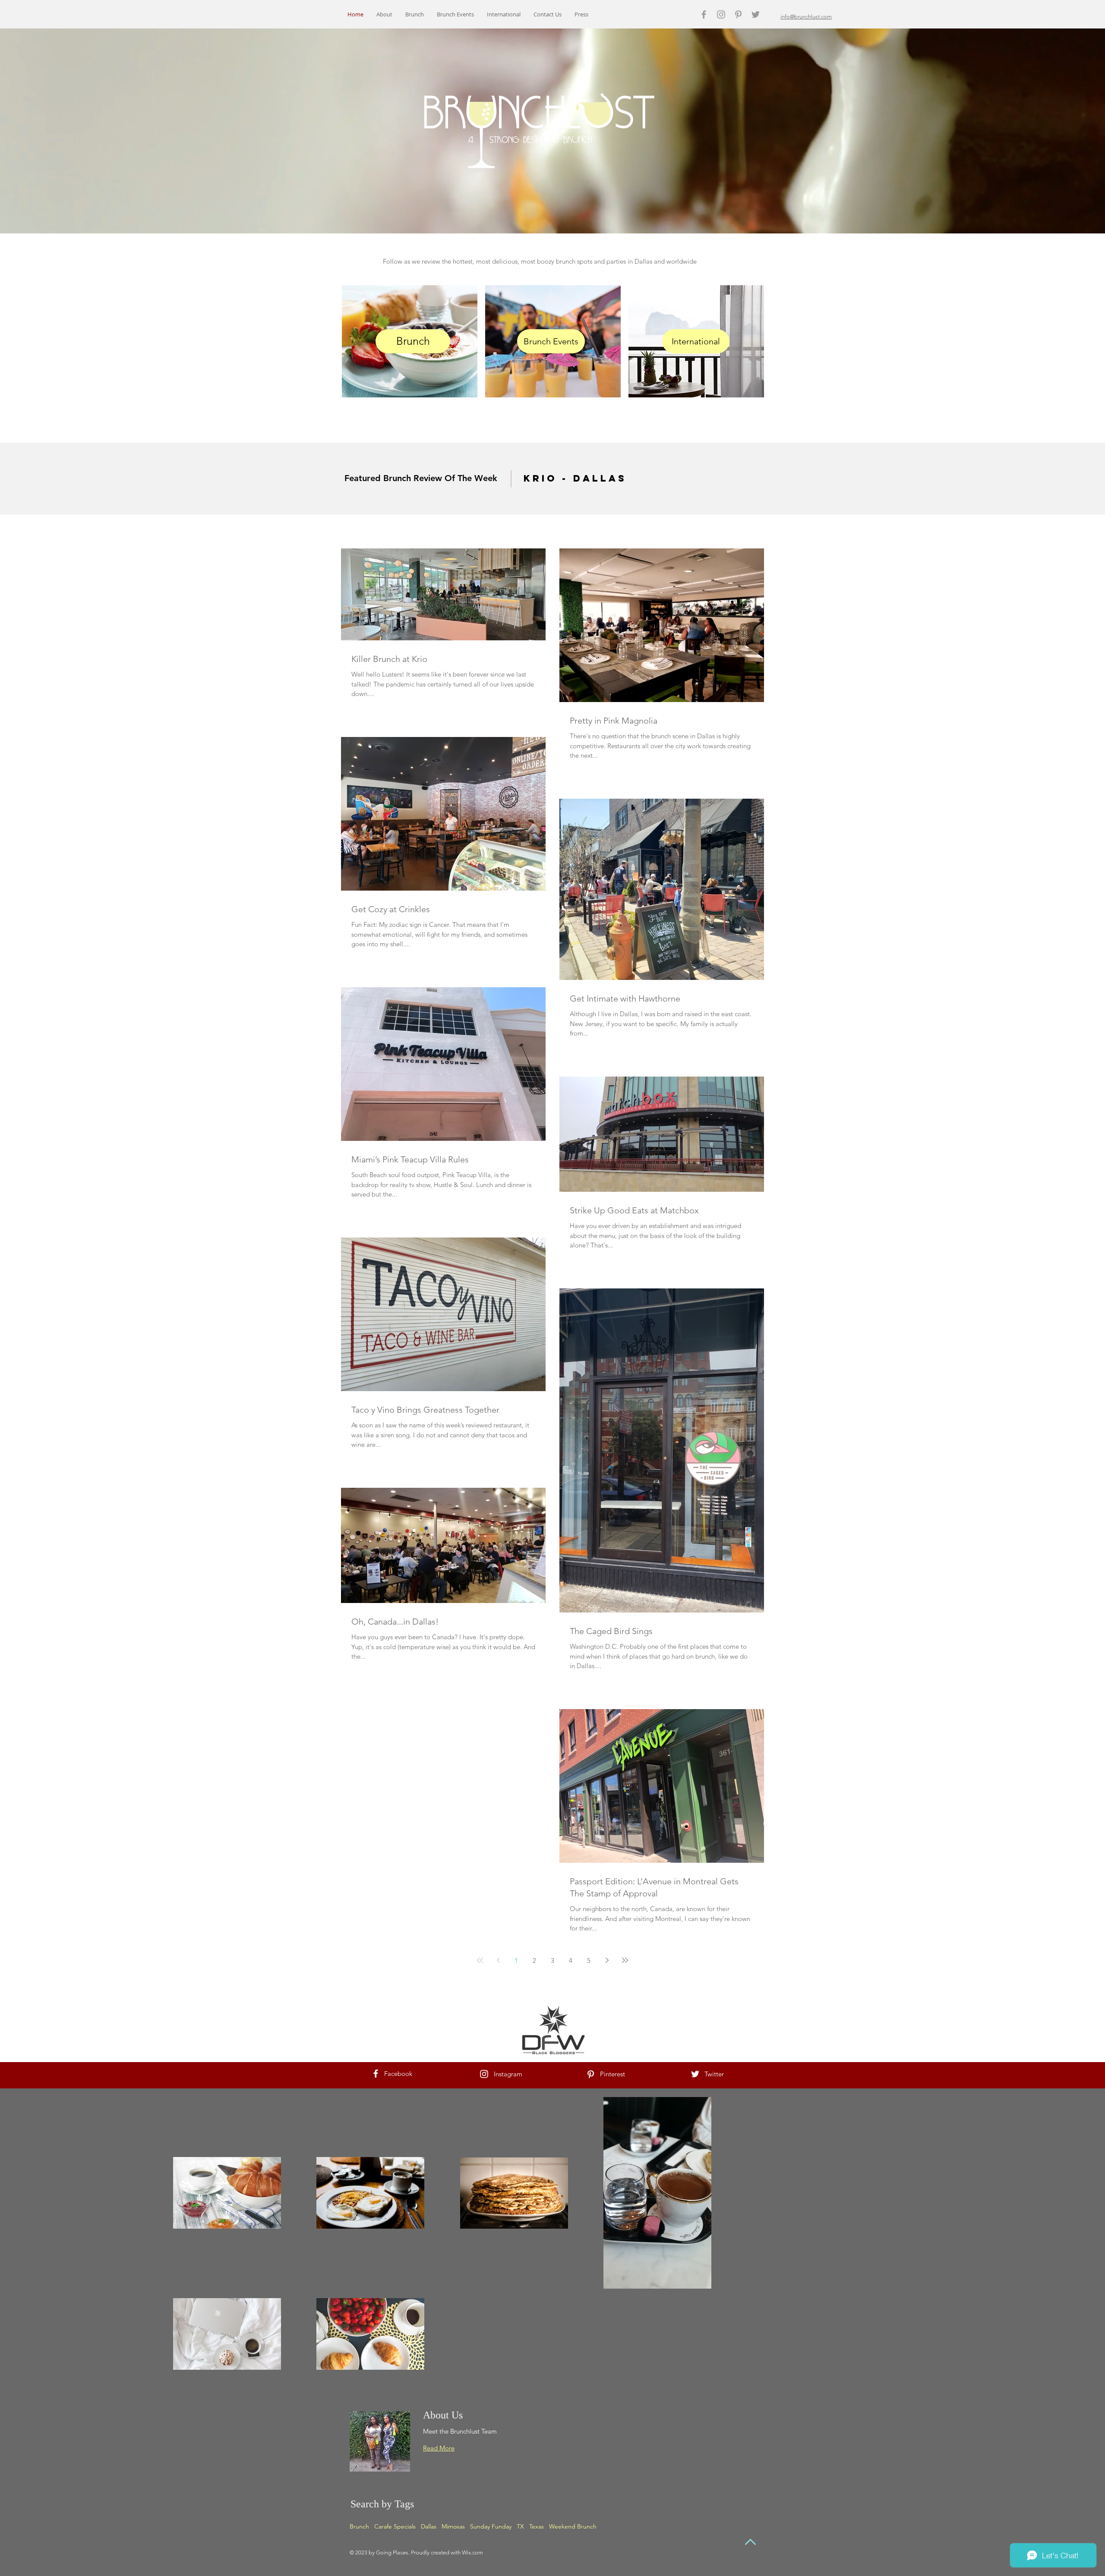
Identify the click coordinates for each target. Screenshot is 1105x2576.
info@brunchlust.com (806, 17)
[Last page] (625, 1960)
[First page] (480, 1960)
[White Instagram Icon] (484, 2074)
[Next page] (607, 1960)
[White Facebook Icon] (376, 2074)
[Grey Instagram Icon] (721, 14)
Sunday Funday (491, 2526)
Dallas (429, 2526)
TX (520, 2526)
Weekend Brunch (573, 2526)
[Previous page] (498, 1960)
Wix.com (472, 2552)
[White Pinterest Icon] (591, 2074)
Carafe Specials (395, 2526)
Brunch (359, 2526)
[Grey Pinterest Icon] (738, 14)
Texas (537, 2526)
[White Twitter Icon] (695, 2074)
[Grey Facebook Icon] (704, 14)
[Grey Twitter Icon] (756, 14)
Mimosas (453, 2526)
